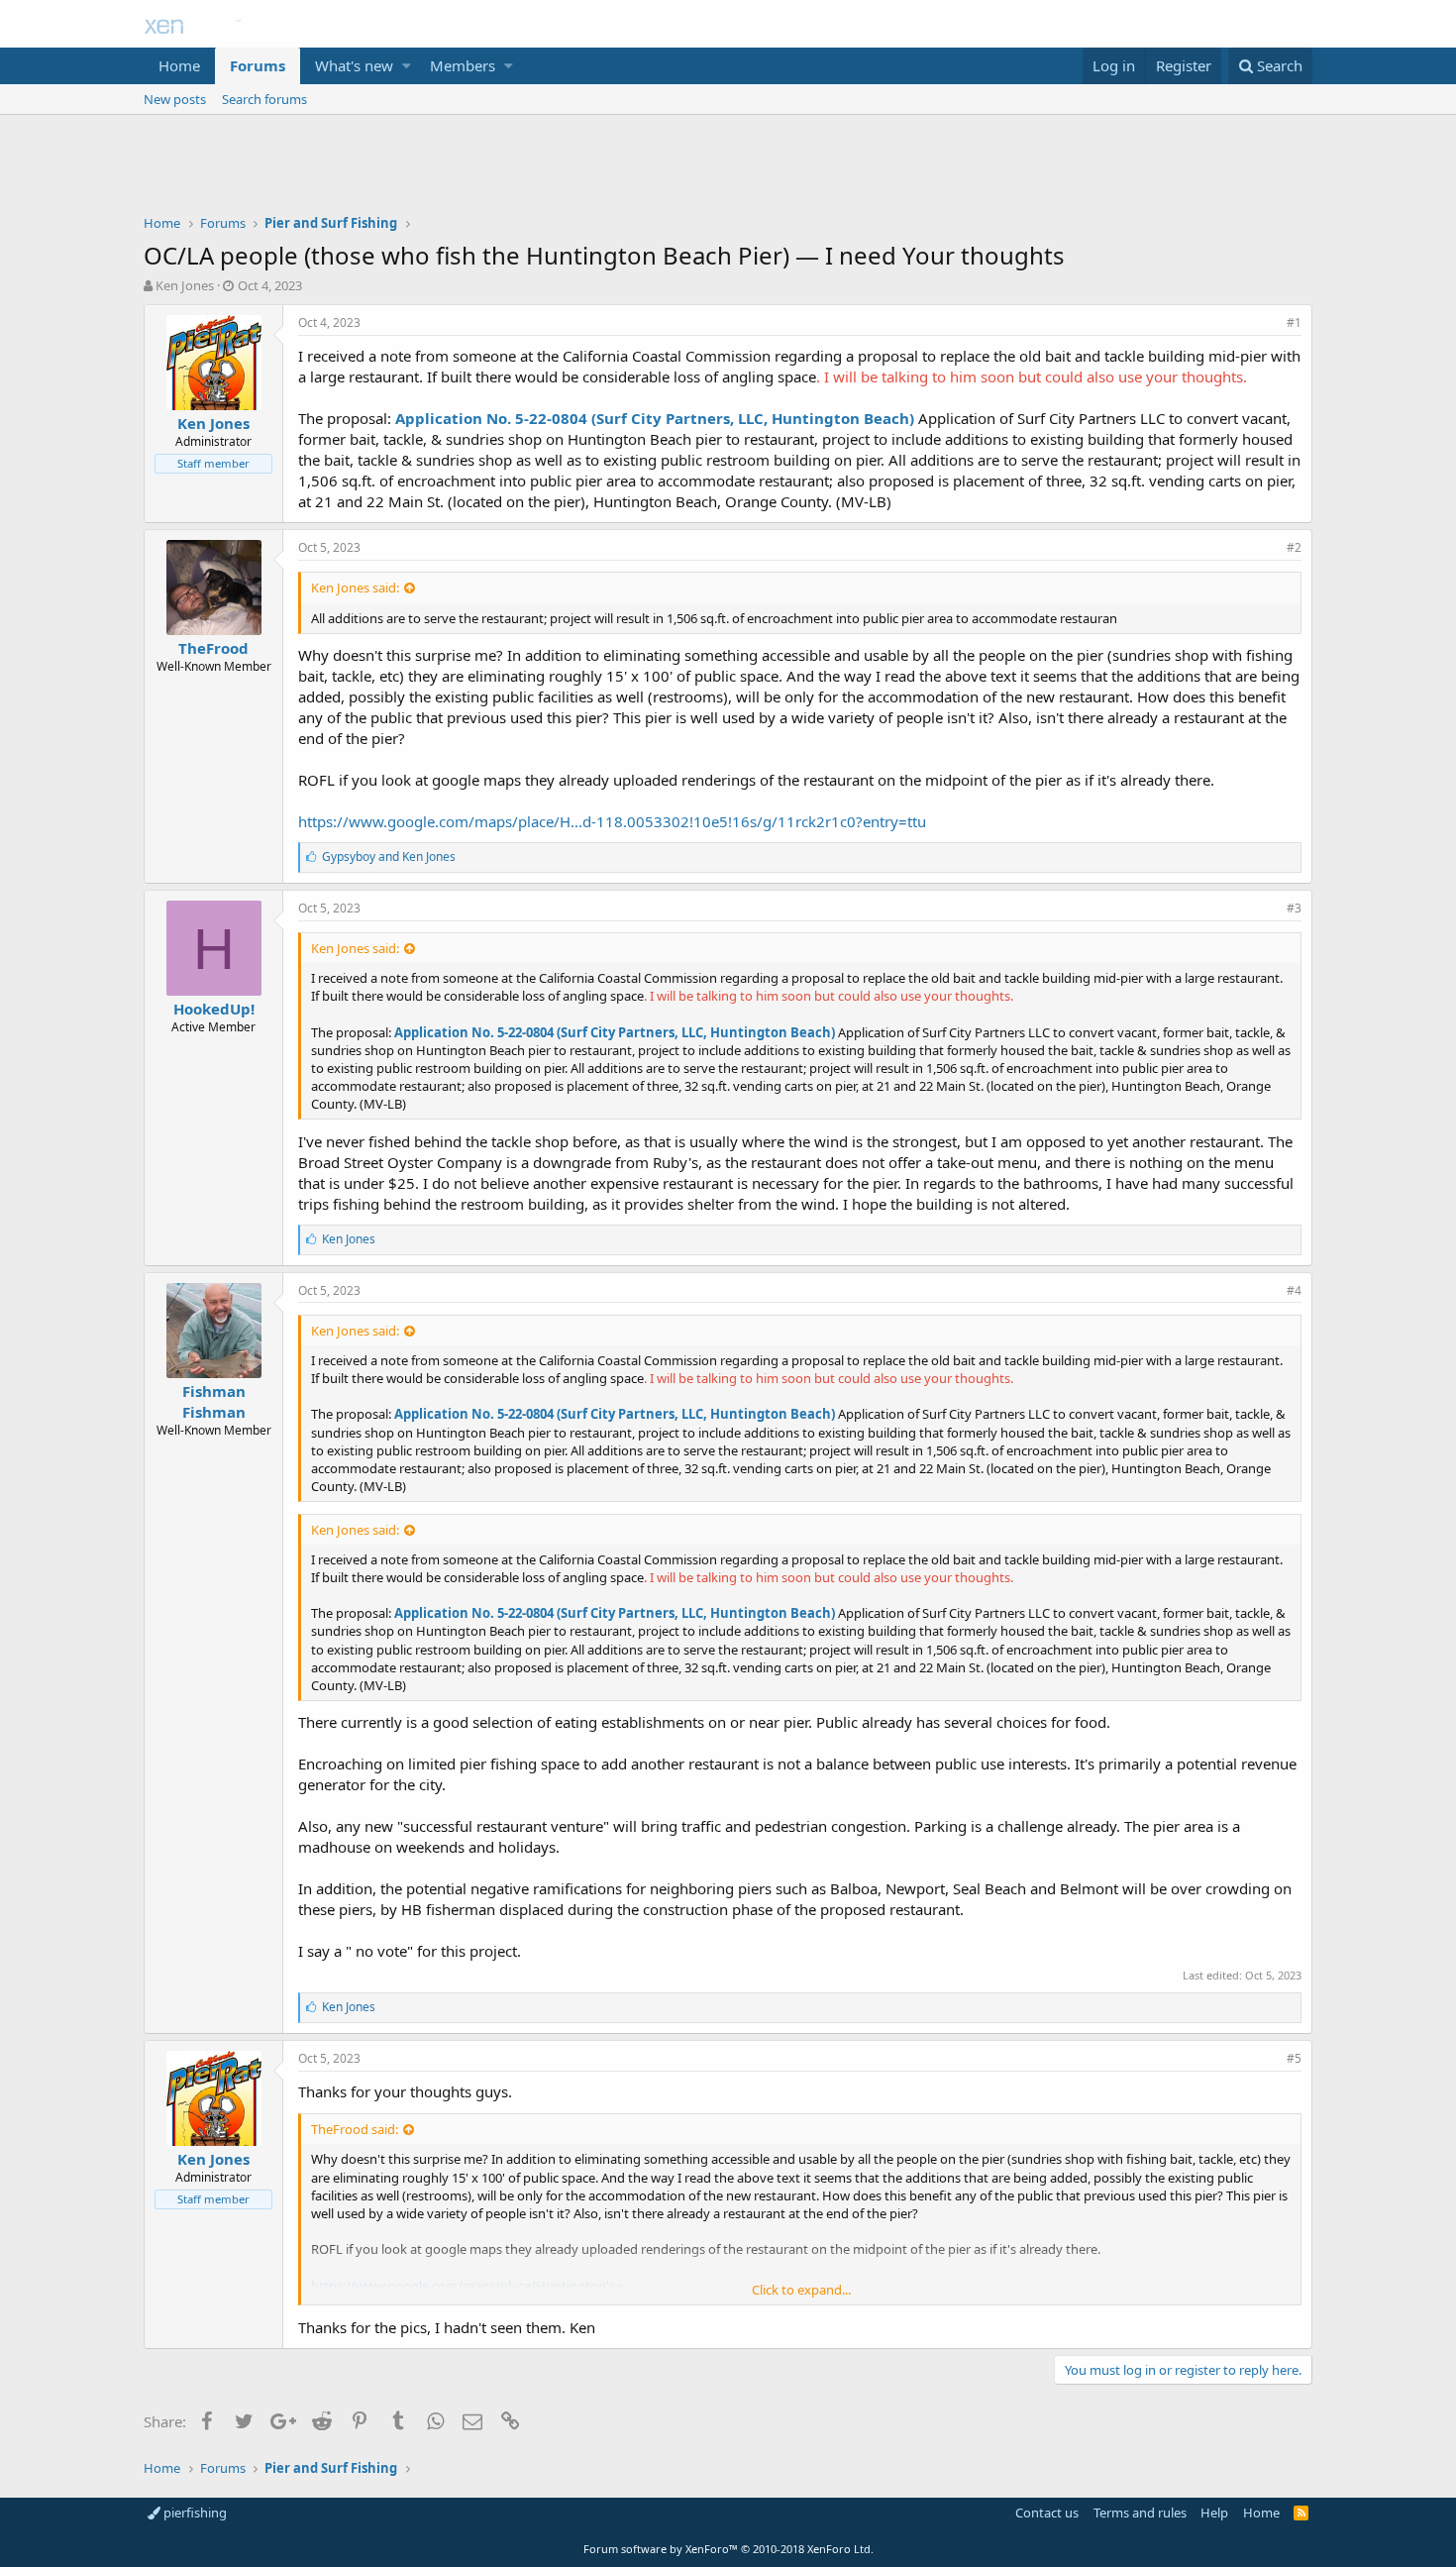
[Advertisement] (728, 169)
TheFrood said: (355, 2129)
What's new (354, 65)
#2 (1294, 547)
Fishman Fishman (214, 1401)
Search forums (264, 99)
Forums (258, 65)
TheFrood (213, 648)
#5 (1294, 2058)
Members (463, 65)
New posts (175, 99)
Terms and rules (1140, 2513)
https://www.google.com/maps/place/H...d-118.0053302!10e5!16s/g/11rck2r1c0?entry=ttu (612, 821)
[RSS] (1301, 2513)
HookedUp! (214, 1009)
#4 (1294, 1290)
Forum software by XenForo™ (728, 2549)
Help (1214, 2513)
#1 (1294, 322)
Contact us (1047, 2513)
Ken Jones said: (355, 588)
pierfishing (194, 2513)
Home (179, 65)
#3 (1294, 908)
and (389, 856)
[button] (407, 66)
